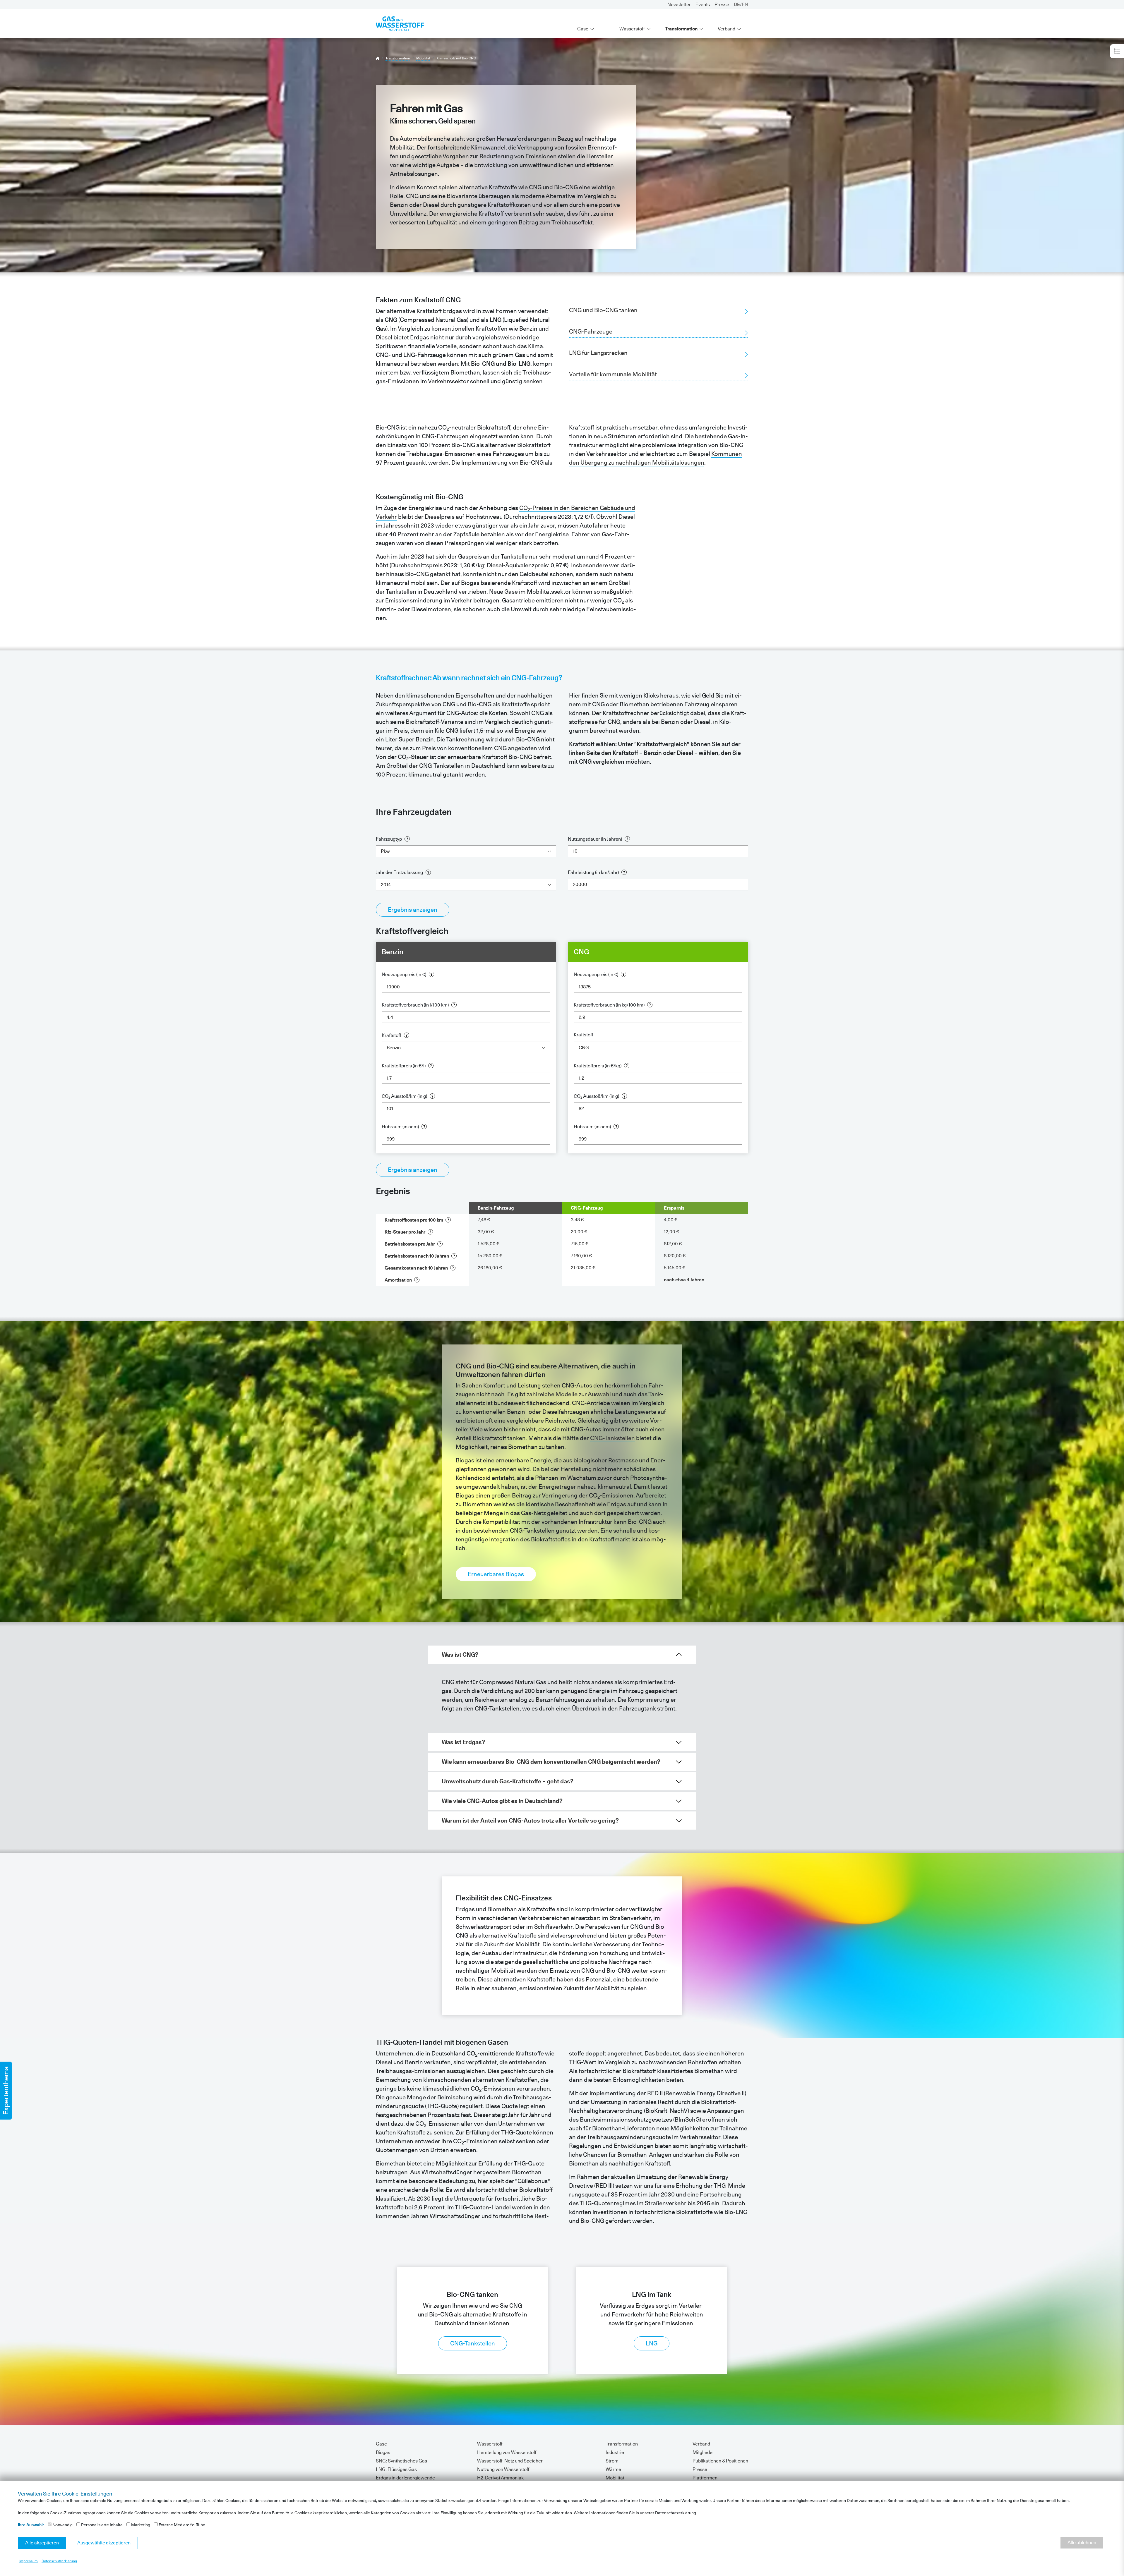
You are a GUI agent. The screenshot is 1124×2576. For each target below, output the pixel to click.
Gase (583, 29)
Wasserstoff (632, 29)
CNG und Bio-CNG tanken (603, 310)
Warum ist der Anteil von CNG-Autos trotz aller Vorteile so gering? (530, 1821)
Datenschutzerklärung (59, 2561)
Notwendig (62, 2525)
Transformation (681, 29)
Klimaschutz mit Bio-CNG (456, 58)
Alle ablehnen (1082, 2542)
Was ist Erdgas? (463, 1742)
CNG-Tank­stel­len (612, 1438)
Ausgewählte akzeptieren (104, 2543)
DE (737, 5)
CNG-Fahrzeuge (591, 332)
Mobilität (423, 58)
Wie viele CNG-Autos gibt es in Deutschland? (502, 1801)
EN (745, 5)
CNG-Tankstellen (473, 2343)
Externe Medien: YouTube (181, 2525)
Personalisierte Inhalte (101, 2525)
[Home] (378, 58)
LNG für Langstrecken (598, 353)
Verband (727, 29)
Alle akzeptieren (42, 2543)
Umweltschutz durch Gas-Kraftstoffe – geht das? (508, 1781)
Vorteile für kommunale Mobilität (613, 374)
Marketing (140, 2525)
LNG (652, 2343)
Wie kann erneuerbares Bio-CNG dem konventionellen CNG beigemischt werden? (551, 1762)
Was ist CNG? (460, 1655)
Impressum (29, 2561)
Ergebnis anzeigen (413, 910)
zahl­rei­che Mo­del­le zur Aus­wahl (569, 1394)
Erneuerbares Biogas (496, 1574)
